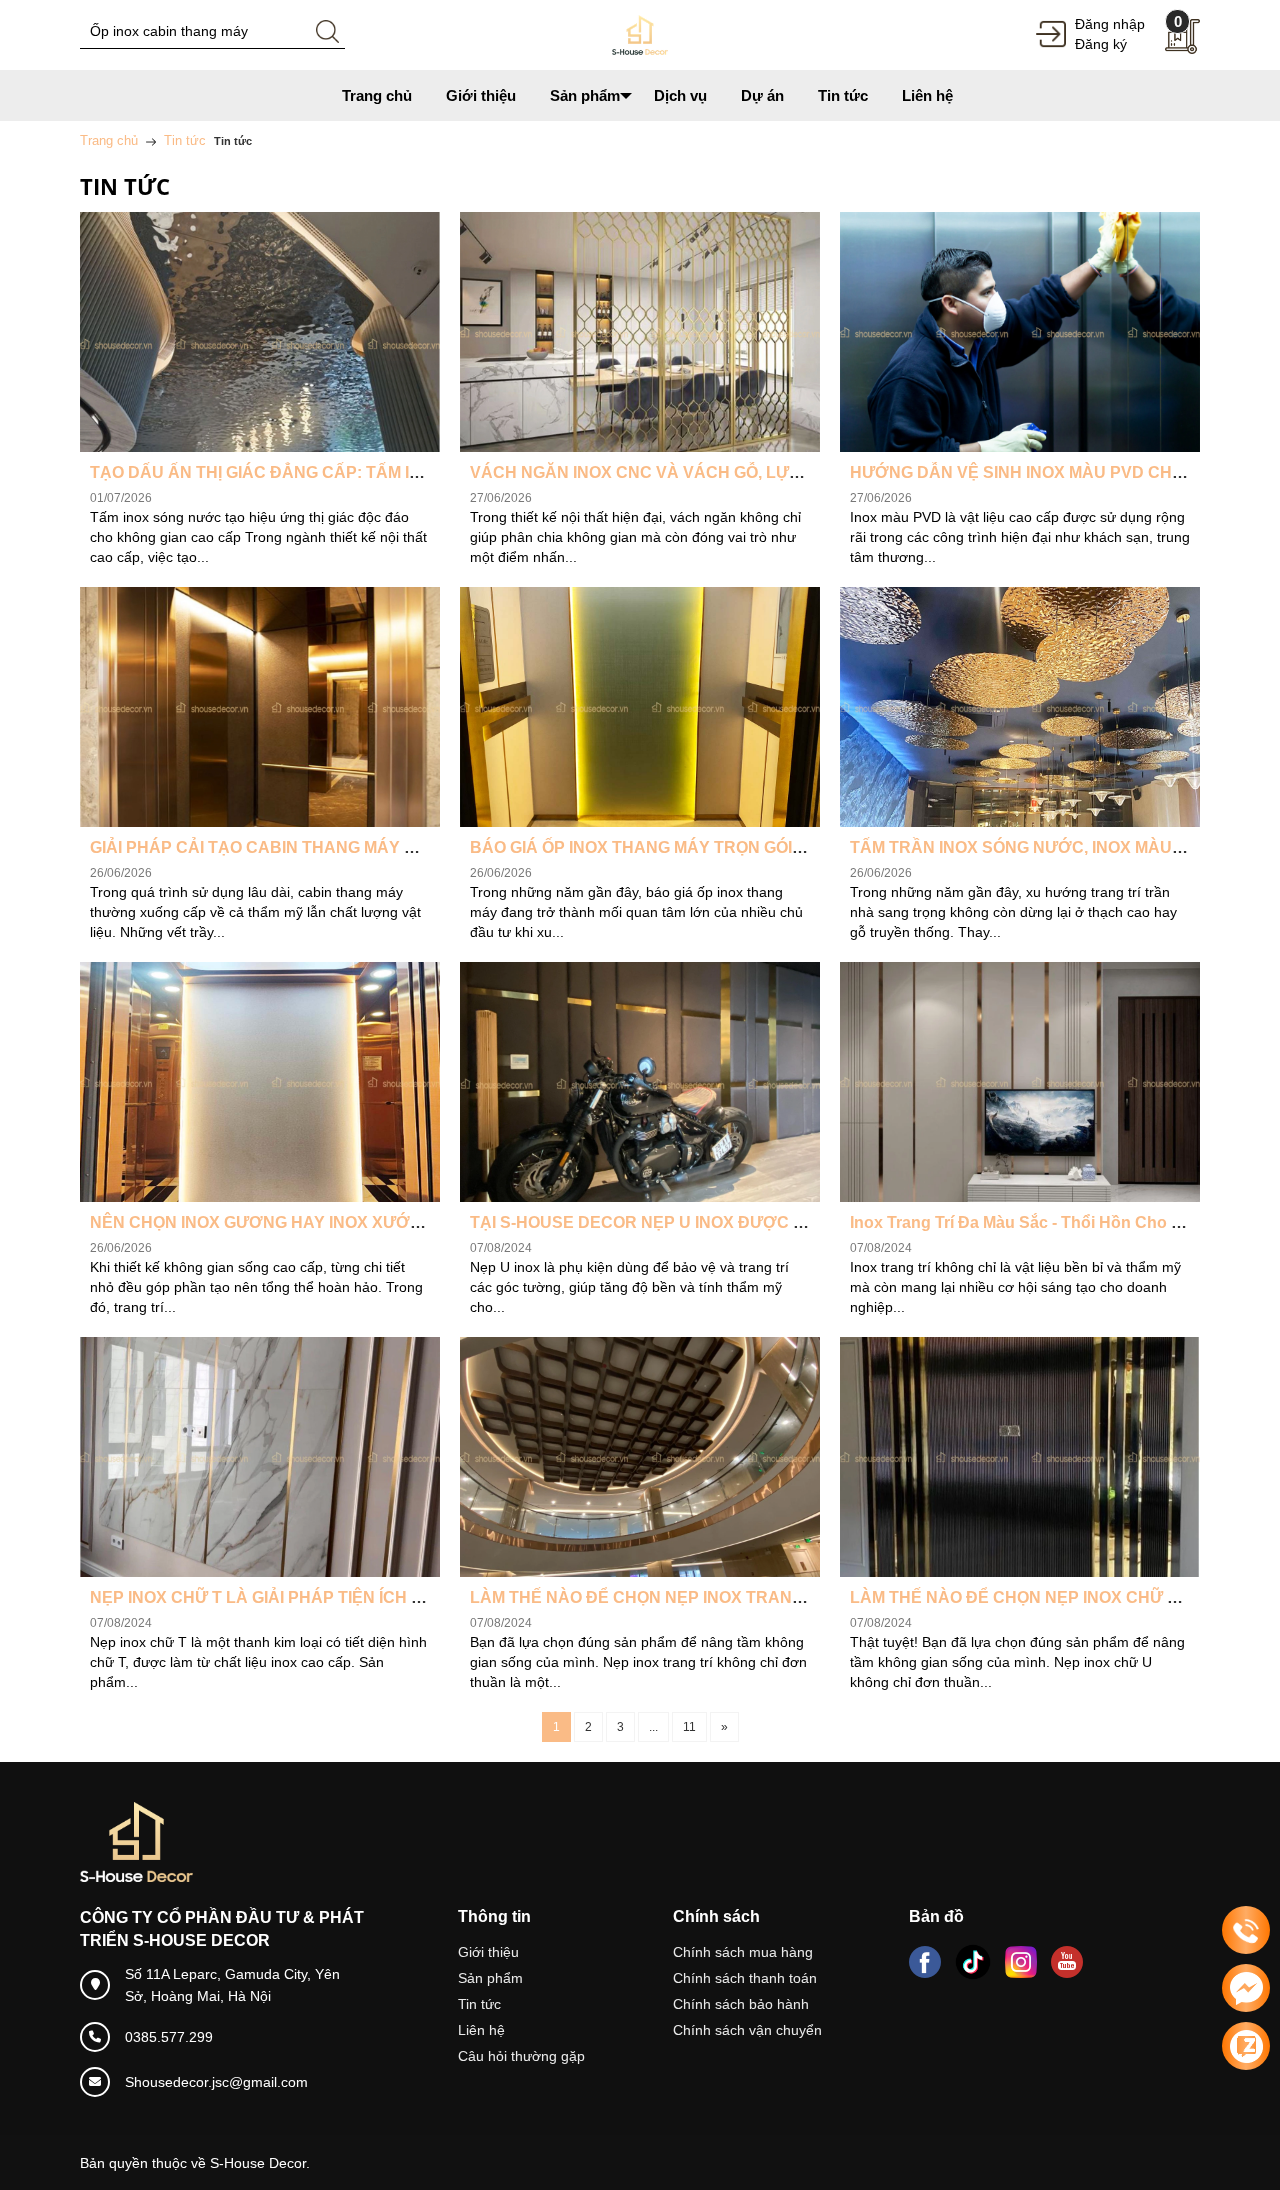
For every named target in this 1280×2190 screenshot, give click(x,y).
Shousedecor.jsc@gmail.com (216, 2082)
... (653, 1727)
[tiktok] (973, 1962)
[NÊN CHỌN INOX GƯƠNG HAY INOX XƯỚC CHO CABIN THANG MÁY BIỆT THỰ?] (260, 1082)
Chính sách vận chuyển (747, 2030)
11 (689, 1727)
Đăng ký (1101, 44)
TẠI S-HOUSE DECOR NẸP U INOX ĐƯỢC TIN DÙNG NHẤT (695, 1222)
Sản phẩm (490, 1978)
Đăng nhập (1110, 24)
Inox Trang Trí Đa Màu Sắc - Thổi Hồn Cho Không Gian (1056, 1222)
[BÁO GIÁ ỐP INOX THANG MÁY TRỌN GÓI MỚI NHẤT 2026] (640, 707)
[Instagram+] (1021, 1962)
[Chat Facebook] (1246, 1988)
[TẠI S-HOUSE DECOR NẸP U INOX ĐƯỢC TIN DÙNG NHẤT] (640, 1082)
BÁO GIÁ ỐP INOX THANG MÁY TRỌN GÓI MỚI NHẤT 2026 (693, 847)
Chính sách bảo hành (741, 2004)
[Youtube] (1067, 1962)
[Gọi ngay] (1246, 1931)
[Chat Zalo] (1246, 2046)
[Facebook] (925, 1962)
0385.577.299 (169, 2037)
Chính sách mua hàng (743, 1952)
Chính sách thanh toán (745, 1978)
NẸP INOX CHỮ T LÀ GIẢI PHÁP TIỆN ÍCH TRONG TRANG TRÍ (325, 1597)
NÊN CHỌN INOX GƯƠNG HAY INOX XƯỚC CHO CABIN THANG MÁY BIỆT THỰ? (400, 1222)
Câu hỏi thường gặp (521, 2056)
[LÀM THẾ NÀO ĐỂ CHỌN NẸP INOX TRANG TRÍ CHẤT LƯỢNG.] (640, 1457)
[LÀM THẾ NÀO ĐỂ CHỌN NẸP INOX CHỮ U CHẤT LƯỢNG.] (1020, 1457)
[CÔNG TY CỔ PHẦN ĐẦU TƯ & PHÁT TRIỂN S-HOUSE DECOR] (640, 34)
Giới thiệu (488, 1952)
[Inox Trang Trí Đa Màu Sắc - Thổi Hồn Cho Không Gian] (1020, 1082)
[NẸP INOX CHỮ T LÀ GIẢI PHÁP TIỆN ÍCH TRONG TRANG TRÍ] (260, 1457)
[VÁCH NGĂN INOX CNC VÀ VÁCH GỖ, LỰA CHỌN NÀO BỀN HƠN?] (640, 332)
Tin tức (479, 2004)
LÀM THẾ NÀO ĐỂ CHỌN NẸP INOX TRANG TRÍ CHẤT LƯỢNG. (711, 1597)
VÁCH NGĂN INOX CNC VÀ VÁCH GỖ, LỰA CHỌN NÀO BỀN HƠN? (726, 472)
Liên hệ (481, 2030)
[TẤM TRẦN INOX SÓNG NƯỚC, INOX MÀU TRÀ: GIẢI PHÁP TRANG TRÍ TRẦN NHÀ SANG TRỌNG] (1020, 707)
